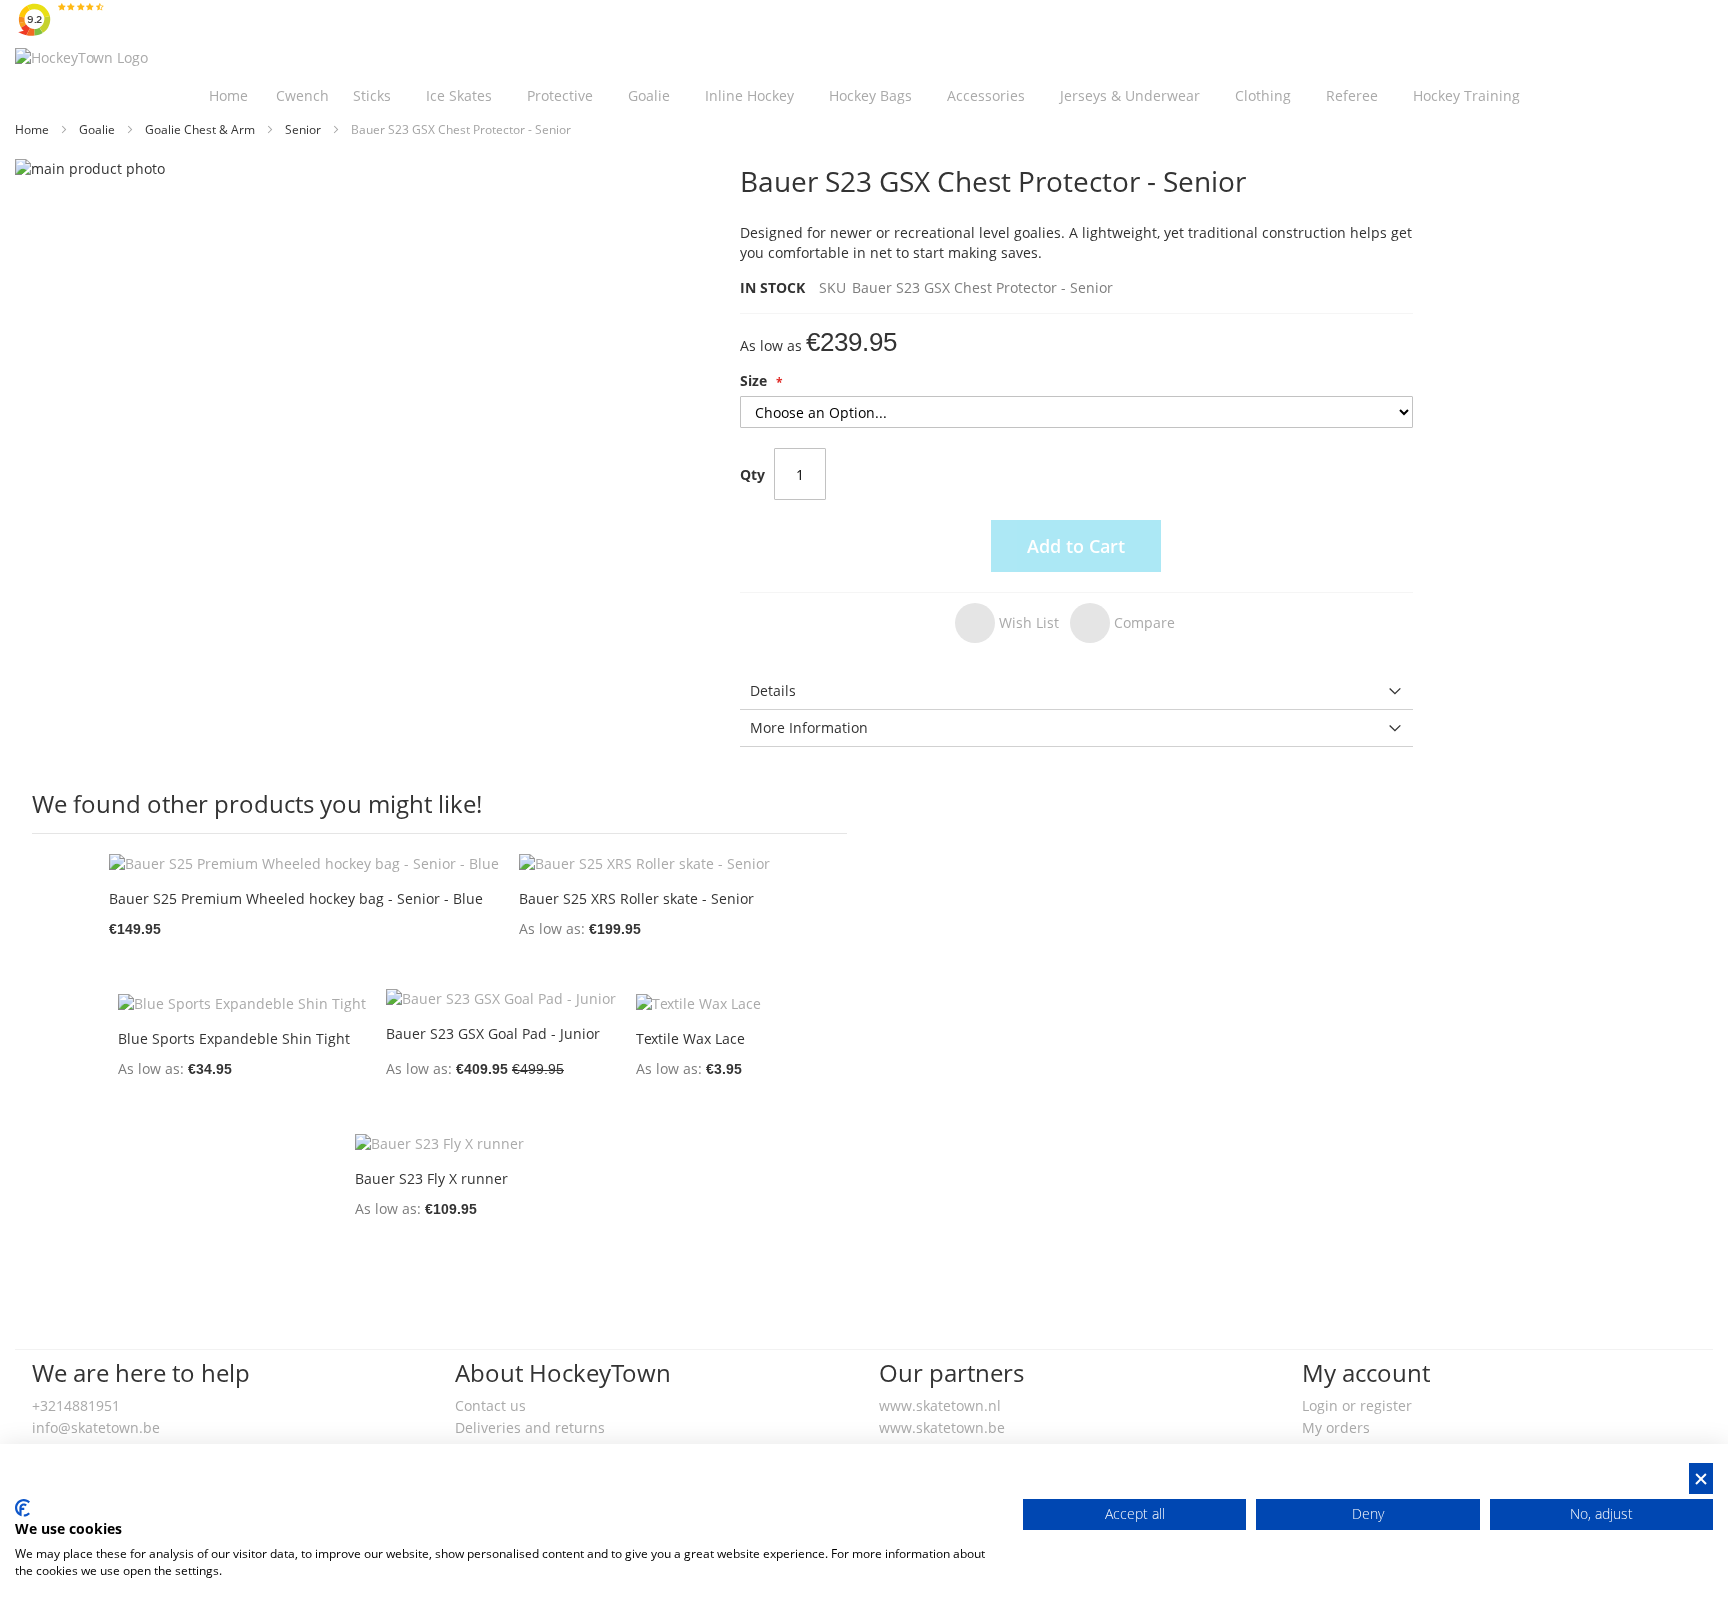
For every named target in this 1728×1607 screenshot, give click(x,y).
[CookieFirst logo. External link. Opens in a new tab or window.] (22, 1508)
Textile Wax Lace (690, 1038)
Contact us (490, 1405)
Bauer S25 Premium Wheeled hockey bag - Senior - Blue (296, 898)
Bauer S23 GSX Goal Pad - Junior (493, 1033)
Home (33, 129)
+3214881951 (76, 1405)
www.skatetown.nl (940, 1405)
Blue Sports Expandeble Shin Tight (234, 1038)
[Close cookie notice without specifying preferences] (1701, 1478)
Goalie (98, 129)
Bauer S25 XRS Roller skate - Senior (636, 898)
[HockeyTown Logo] (81, 58)
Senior (304, 129)
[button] (1007, 623)
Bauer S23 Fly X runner (431, 1178)
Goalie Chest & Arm (201, 129)
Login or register (1357, 1405)
